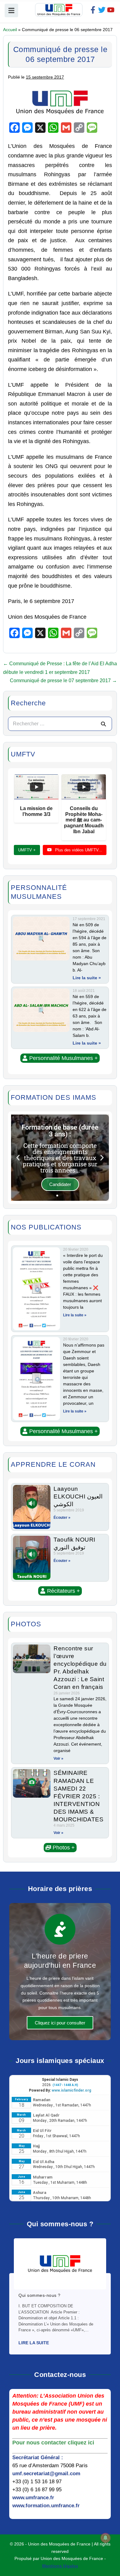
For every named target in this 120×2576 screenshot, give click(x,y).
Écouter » (62, 1518)
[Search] (103, 724)
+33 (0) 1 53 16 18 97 (37, 2482)
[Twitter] (102, 10)
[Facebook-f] (93, 10)
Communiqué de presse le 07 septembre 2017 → (63, 681)
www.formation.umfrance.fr (46, 2506)
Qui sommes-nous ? (40, 2295)
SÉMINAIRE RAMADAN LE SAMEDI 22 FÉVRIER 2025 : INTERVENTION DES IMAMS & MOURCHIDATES (78, 1796)
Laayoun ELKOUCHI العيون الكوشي (78, 1496)
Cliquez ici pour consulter (60, 2023)
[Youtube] (111, 10)
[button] (60, 1058)
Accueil (10, 30)
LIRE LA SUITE (34, 2343)
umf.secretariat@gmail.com (46, 2474)
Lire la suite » (87, 978)
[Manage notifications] (106, 2538)
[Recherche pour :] (60, 724)
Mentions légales (60, 2566)
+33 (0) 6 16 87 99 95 (37, 2490)
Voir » (58, 1759)
